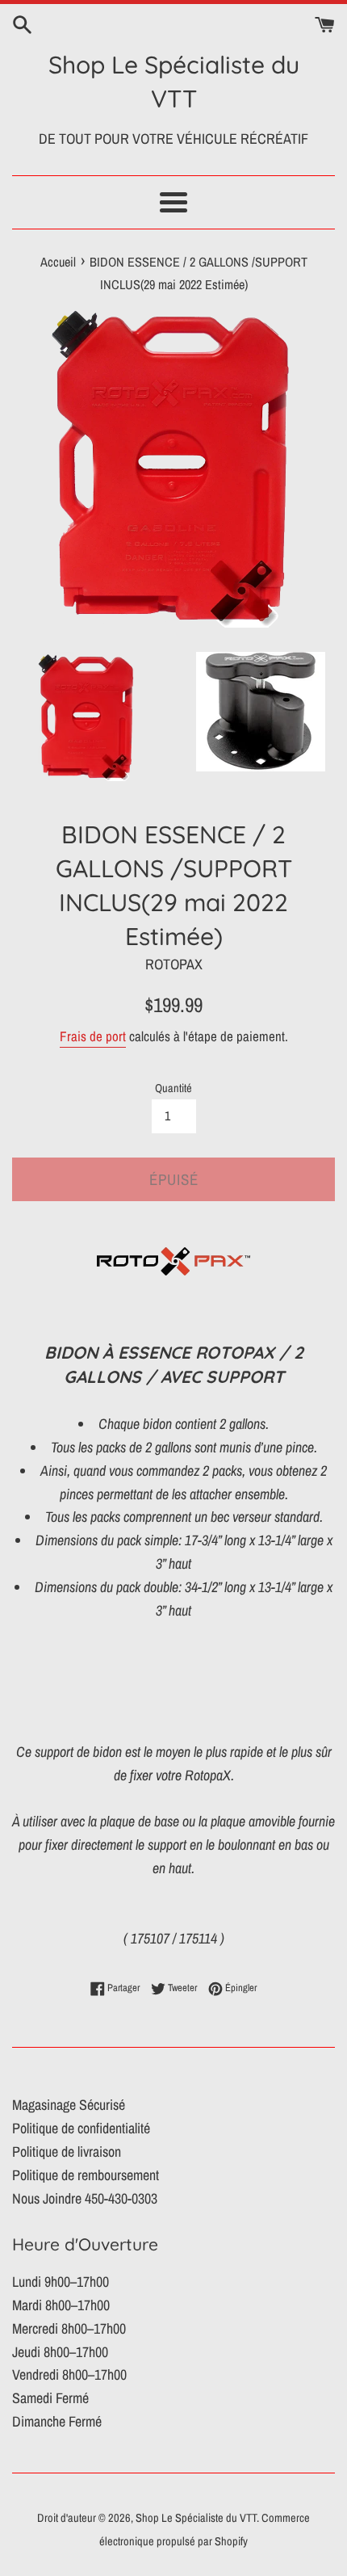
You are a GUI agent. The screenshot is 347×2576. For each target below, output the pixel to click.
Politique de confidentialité (81, 2128)
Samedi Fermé (50, 2398)
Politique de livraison (67, 2152)
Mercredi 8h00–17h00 (69, 2328)
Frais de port (93, 1036)
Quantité (173, 1088)
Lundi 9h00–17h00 (61, 2282)
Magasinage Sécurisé (69, 2105)
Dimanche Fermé (57, 2421)
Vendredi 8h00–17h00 (69, 2374)
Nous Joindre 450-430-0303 (85, 2198)
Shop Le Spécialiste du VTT (174, 82)
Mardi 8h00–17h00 (61, 2305)
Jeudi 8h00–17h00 (60, 2352)
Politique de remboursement (86, 2175)
